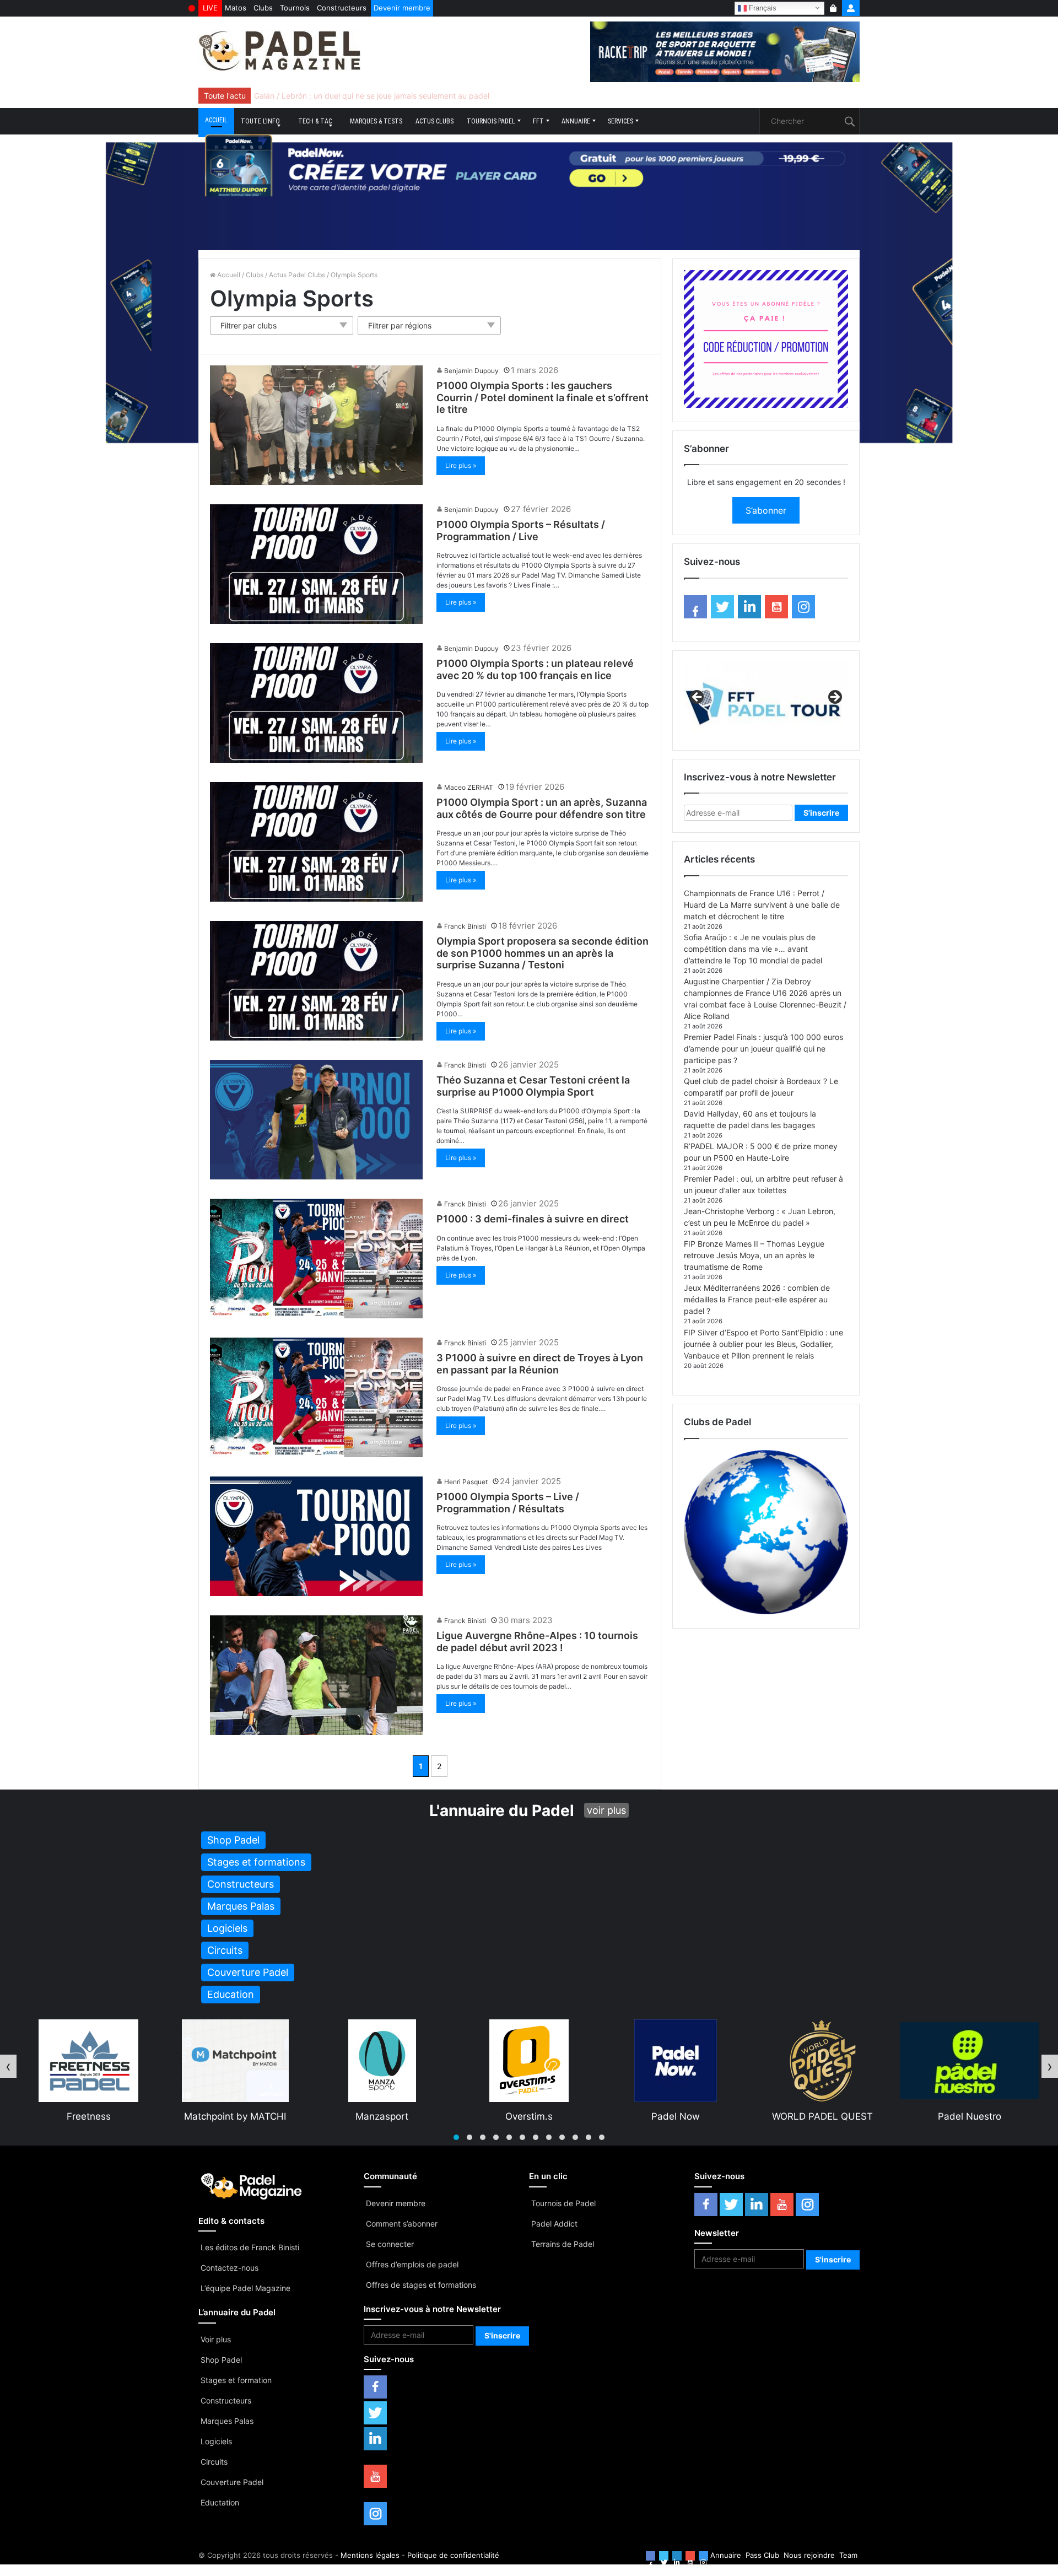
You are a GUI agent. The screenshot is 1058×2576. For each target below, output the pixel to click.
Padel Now (382, 2116)
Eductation (220, 2502)
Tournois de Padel (563, 2203)
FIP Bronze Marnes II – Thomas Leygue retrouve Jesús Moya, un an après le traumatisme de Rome (754, 1255)
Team (848, 2555)
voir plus (606, 1810)
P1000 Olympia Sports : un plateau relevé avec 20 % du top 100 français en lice (535, 669)
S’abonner (766, 510)
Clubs (263, 8)
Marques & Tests (376, 121)
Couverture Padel (232, 2482)
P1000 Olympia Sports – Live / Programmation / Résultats (508, 1503)
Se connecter (390, 2244)
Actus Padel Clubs (297, 275)
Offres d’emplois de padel (412, 2264)
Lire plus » (461, 465)
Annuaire (576, 121)
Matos (236, 8)
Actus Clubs (434, 121)
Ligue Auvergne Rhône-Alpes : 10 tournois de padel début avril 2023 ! (537, 1642)
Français (762, 7)
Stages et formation (236, 2380)
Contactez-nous (230, 2268)
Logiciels (216, 2441)
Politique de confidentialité (453, 2555)
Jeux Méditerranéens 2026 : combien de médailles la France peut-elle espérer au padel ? (757, 1299)
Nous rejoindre (809, 2555)
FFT (538, 121)
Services (620, 121)
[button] (456, 2137)
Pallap (969, 2116)
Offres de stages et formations (421, 2285)
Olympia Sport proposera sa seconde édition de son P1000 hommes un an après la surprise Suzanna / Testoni (543, 953)
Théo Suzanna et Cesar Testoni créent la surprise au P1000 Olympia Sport (533, 1086)
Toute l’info (260, 121)
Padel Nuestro (676, 2116)
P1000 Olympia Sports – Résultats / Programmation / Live (521, 530)
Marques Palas (227, 2421)
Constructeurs (342, 8)
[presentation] (8, 2066)
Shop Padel (221, 2360)
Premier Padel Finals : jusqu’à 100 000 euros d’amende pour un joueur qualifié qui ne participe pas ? (763, 1049)
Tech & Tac (315, 121)
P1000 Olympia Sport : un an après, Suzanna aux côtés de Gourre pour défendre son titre (542, 808)
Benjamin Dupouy (471, 371)
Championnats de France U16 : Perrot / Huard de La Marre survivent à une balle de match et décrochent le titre (762, 905)
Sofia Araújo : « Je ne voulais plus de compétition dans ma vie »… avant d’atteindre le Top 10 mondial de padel (753, 949)
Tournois (295, 8)
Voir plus (216, 2339)
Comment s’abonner (402, 2224)
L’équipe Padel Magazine (245, 2288)
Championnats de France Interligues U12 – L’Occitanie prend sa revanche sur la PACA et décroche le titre (443, 96)
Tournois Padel (491, 121)
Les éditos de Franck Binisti (250, 2247)
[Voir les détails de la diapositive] (766, 700)
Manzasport (88, 2116)
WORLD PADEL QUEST (529, 2116)
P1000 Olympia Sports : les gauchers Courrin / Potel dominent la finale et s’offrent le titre (543, 397)
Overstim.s (235, 2116)
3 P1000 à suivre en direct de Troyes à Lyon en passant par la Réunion (540, 1364)
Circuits (214, 2462)
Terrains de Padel (563, 2244)
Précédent (698, 698)
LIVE (210, 8)
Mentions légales (370, 2555)
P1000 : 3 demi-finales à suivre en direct (533, 1219)
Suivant (834, 698)
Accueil (216, 120)
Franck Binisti (465, 926)
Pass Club (762, 2555)
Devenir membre (402, 8)
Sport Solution (822, 2116)
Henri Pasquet (466, 1482)
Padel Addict (554, 2224)
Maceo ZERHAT (469, 787)
